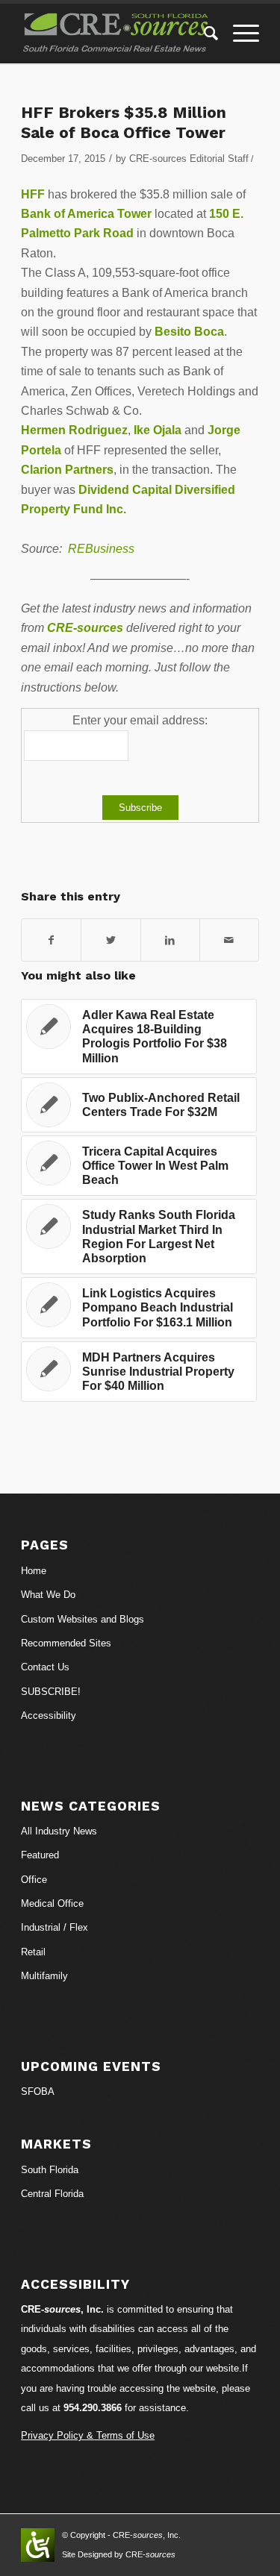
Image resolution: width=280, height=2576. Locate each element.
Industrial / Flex (55, 1927)
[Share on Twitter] (111, 940)
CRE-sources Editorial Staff (189, 159)
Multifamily (44, 1976)
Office (34, 1880)
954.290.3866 (93, 2408)
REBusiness (101, 549)
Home (34, 1571)
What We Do (48, 1595)
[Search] (203, 34)
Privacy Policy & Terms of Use (88, 2435)
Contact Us (45, 1667)
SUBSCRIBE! (51, 1692)
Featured (40, 1855)
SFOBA (38, 2091)
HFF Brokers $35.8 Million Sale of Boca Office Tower (124, 122)
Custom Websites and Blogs (83, 1619)
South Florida (50, 2170)
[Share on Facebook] (51, 940)
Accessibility (49, 1715)
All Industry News (59, 1831)
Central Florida (52, 2194)
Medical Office (52, 1903)
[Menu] (239, 34)
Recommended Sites (66, 1643)
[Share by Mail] (229, 940)
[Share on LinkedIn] (170, 940)
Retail (33, 1952)
